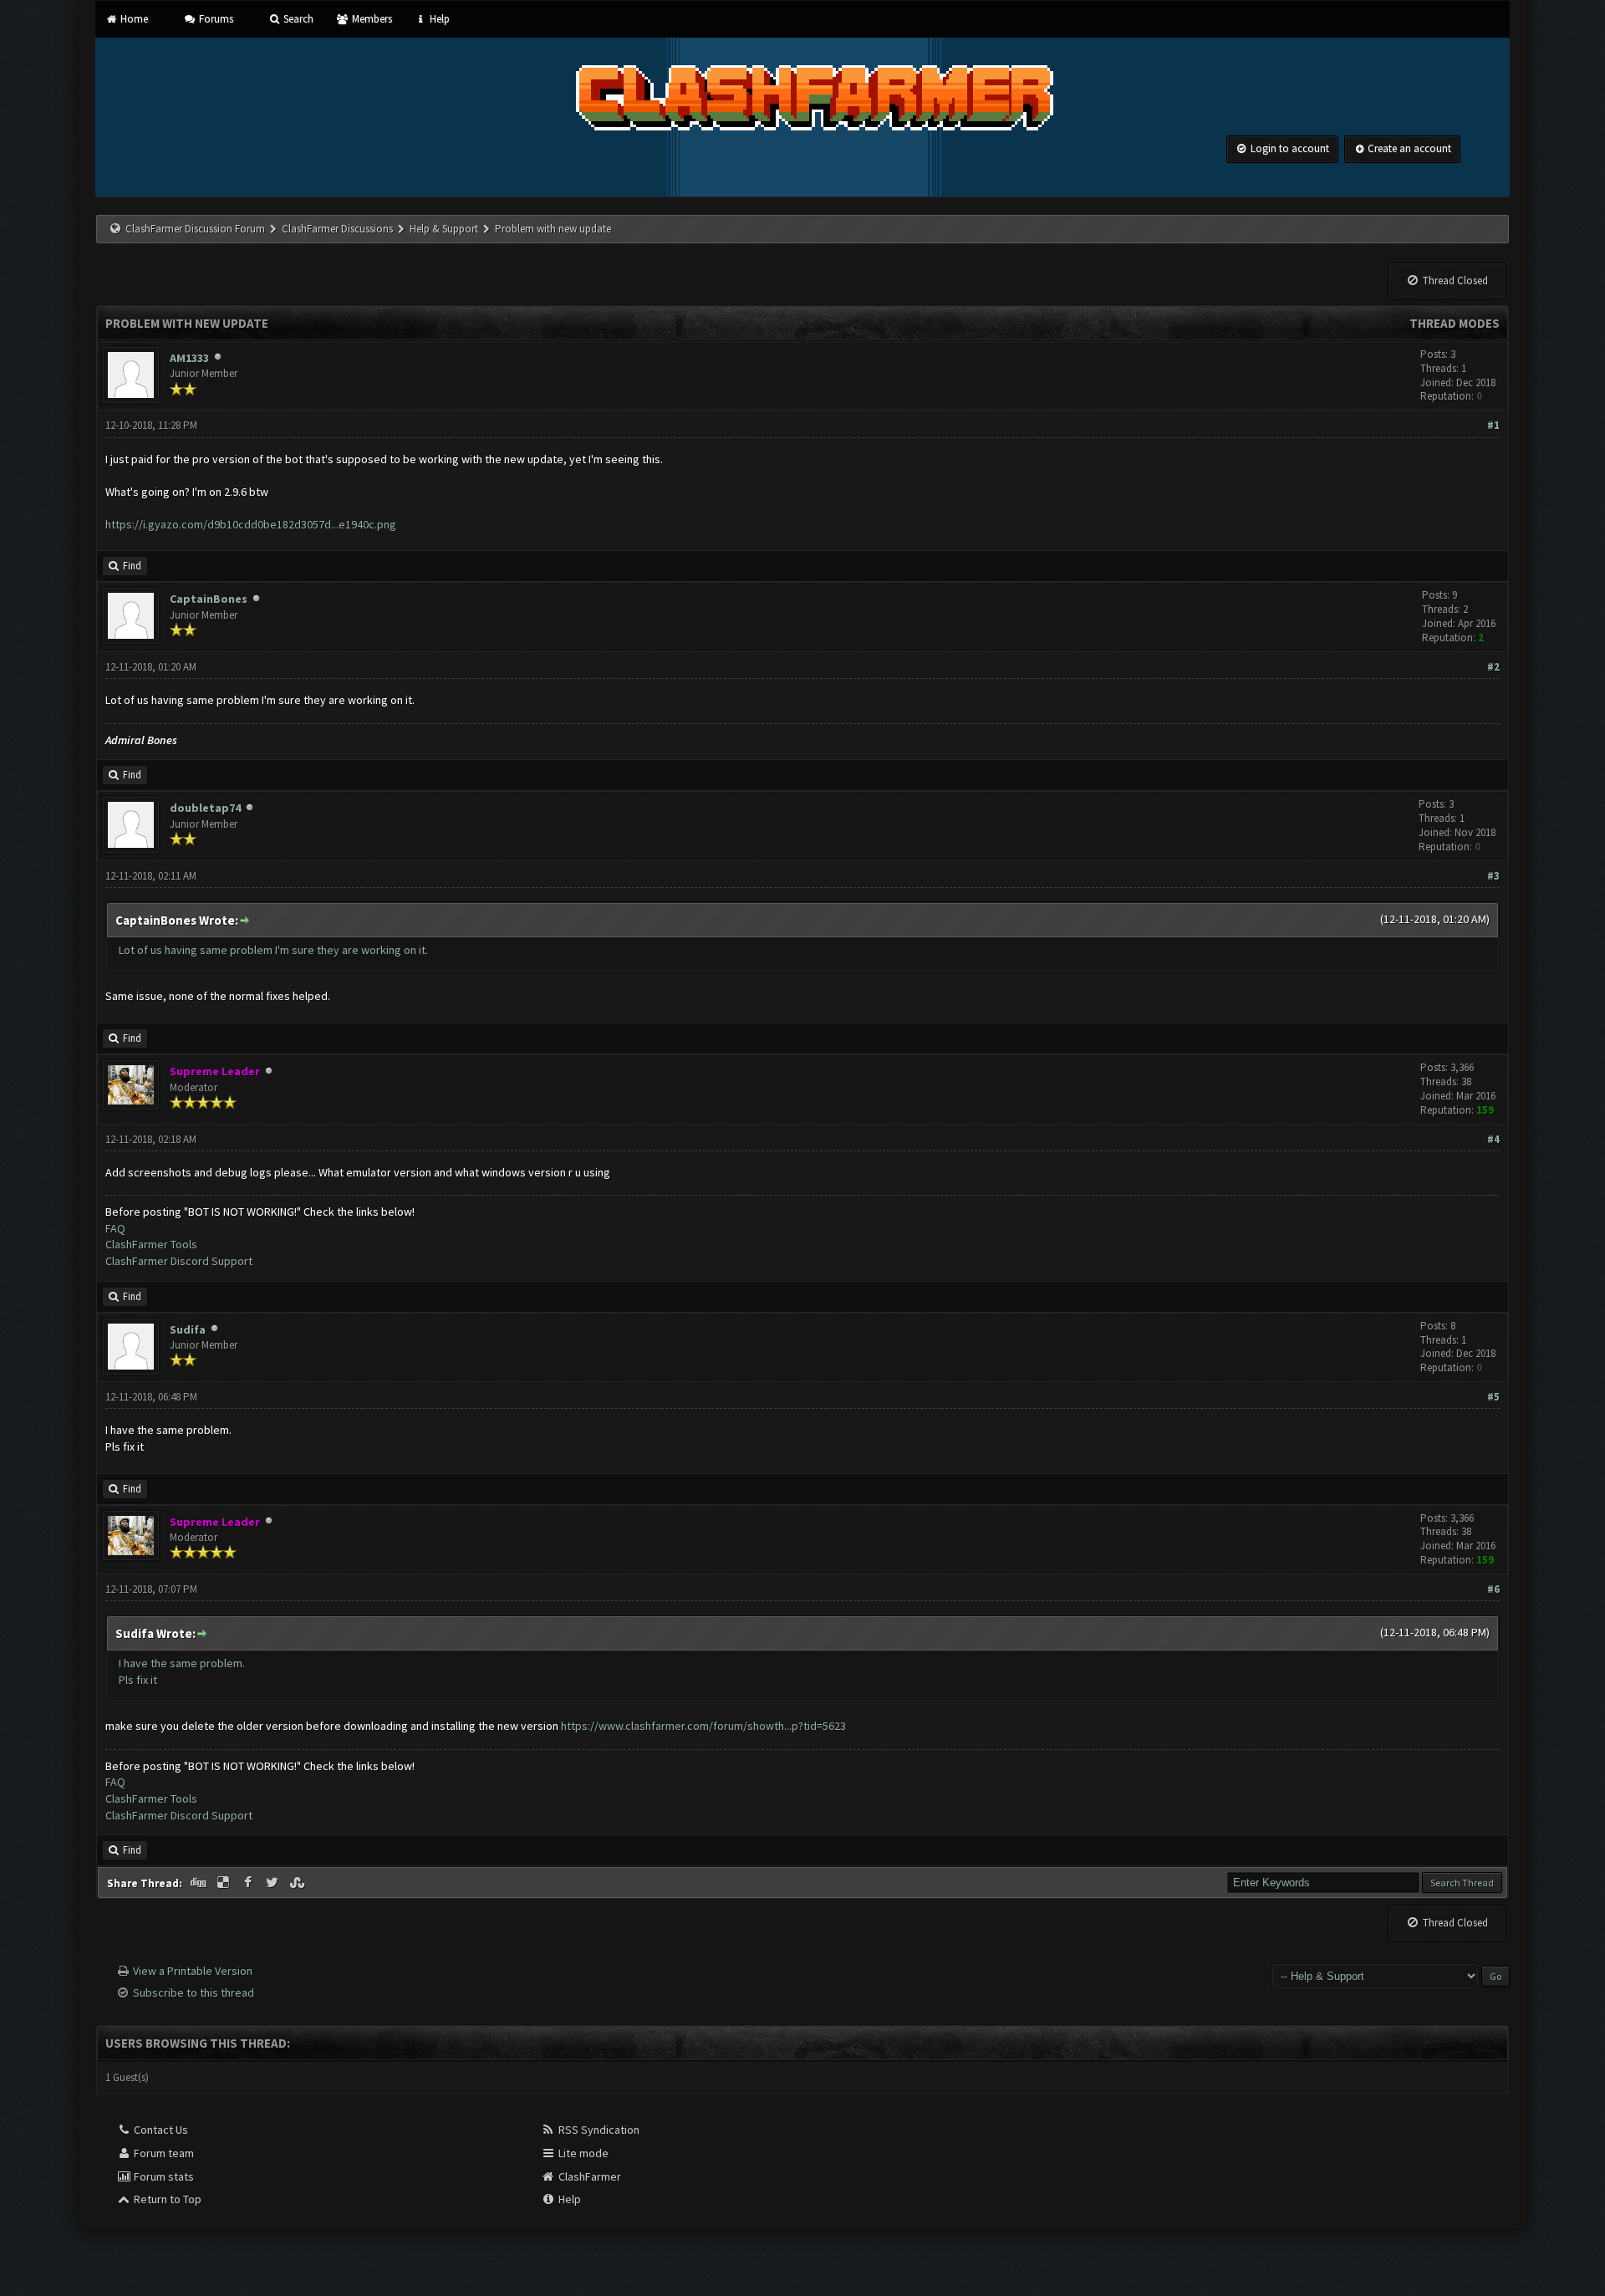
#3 (1493, 876)
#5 (1493, 1397)
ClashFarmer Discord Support (179, 1261)
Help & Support (444, 229)
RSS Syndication (598, 2130)
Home (133, 19)
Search (297, 19)
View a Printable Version (193, 1971)
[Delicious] (225, 1883)
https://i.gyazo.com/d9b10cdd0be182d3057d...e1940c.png (251, 524)
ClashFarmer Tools (151, 1244)
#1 (1493, 425)
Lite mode (582, 2153)
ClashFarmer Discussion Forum (195, 229)
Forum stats (163, 2176)
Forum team (163, 2153)
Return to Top (166, 2199)
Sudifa (188, 1329)
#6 (1493, 1589)
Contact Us (160, 2130)
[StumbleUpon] (298, 1883)
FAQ (115, 1228)
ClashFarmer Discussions (339, 229)
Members (370, 19)
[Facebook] (249, 1883)
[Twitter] (274, 1883)
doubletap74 (205, 808)
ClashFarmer (588, 2176)
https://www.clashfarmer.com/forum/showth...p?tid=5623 (703, 1726)
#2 (1493, 667)
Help (438, 19)
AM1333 (189, 358)
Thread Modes (1455, 323)
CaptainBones (209, 599)
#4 (1493, 1139)
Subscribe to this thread (194, 1992)
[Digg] (200, 1883)
